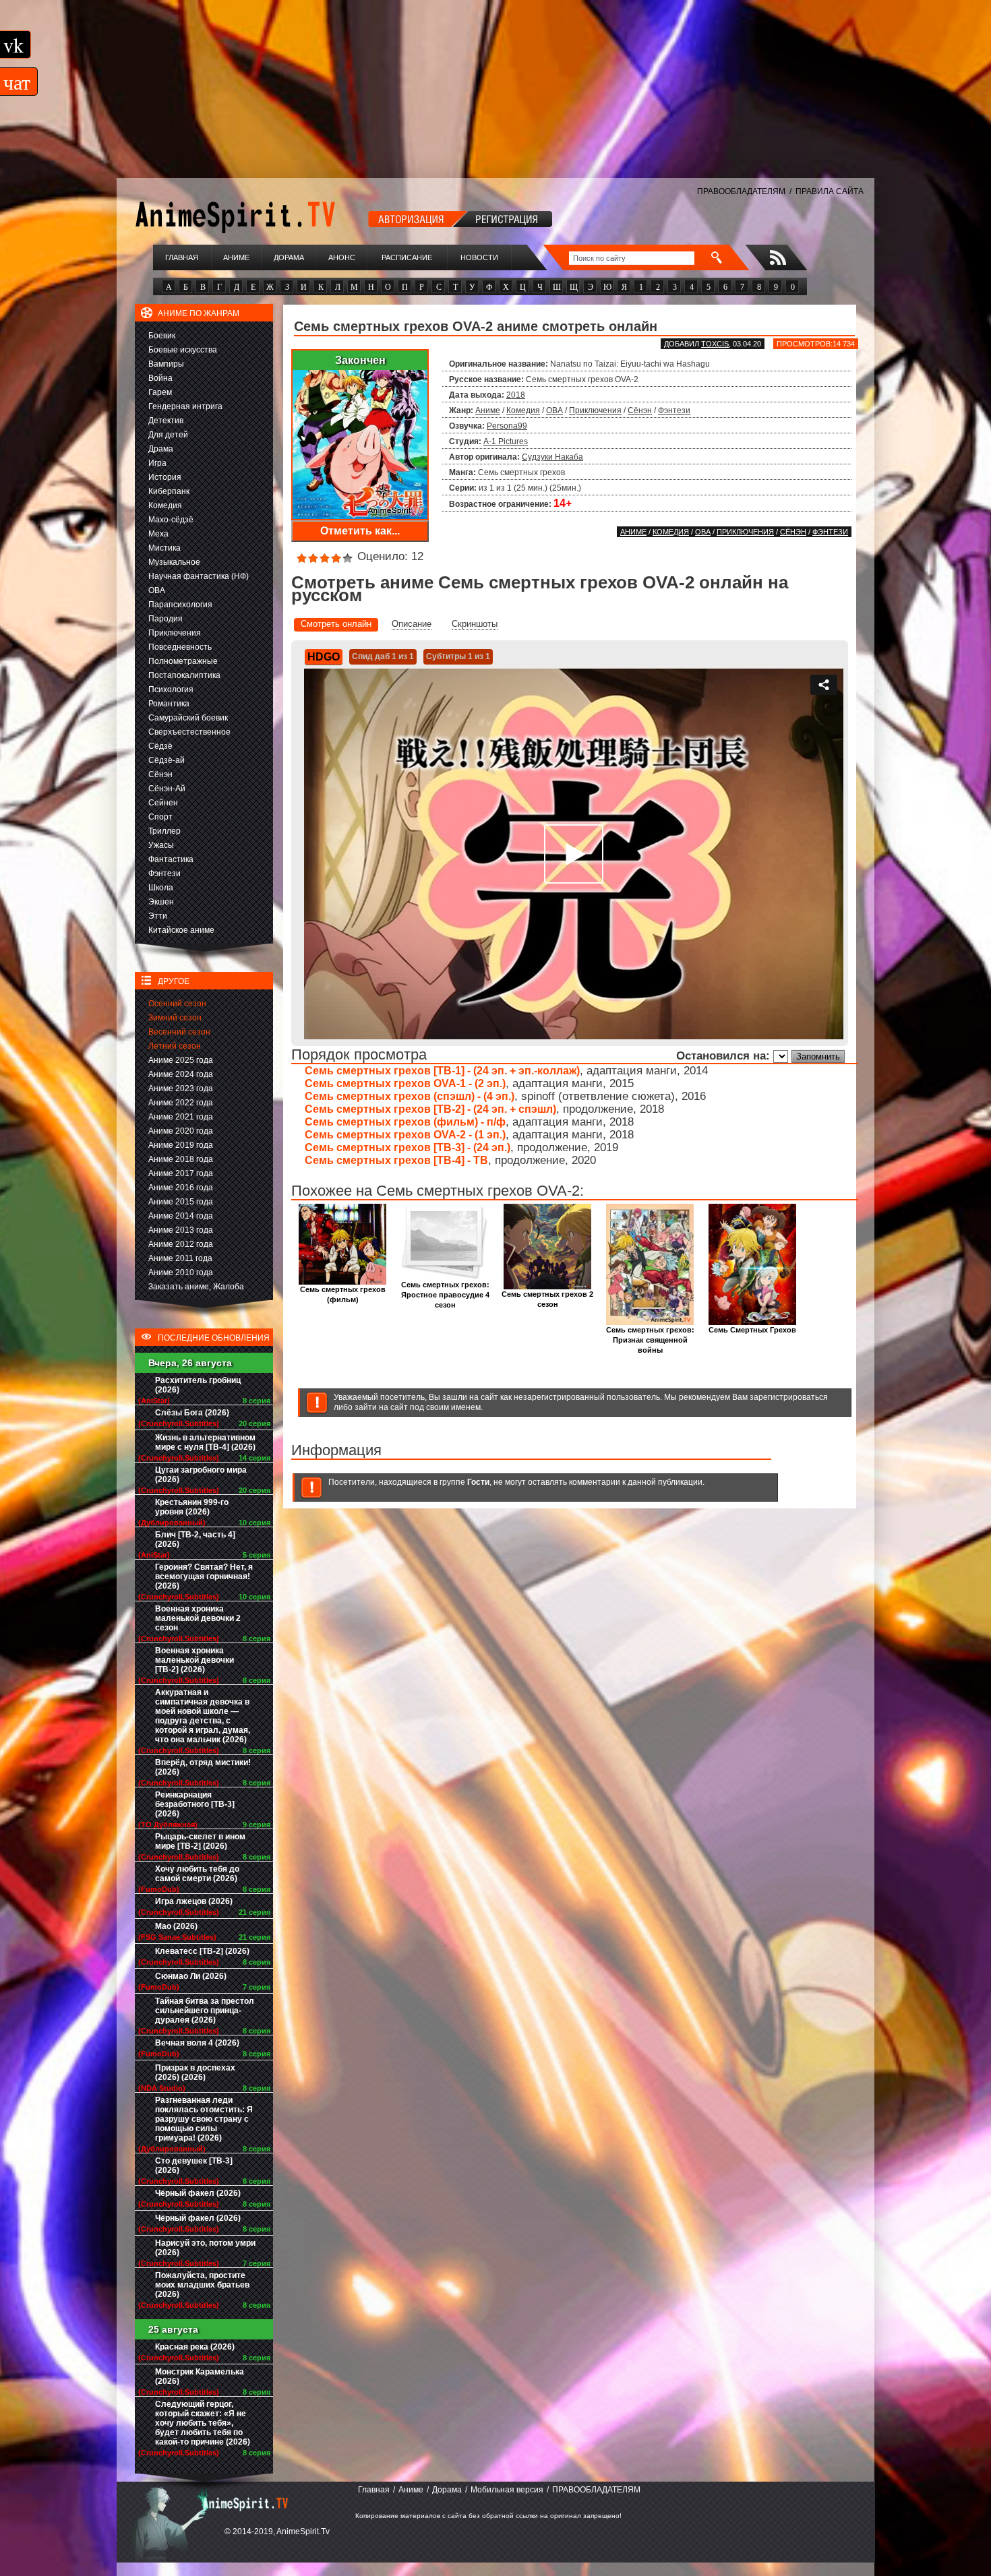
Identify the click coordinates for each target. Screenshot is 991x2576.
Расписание (407, 257)
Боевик (162, 336)
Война (160, 378)
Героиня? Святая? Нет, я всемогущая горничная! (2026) (204, 1576)
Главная (182, 257)
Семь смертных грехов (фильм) (343, 1294)
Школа (161, 888)
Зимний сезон (175, 1018)
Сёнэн (160, 774)
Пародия (166, 619)
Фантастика (171, 859)
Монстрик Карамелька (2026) (200, 2376)
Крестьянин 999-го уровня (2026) (192, 1507)
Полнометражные (183, 661)
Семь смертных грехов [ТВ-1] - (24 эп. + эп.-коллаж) (442, 1071)
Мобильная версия (507, 2490)
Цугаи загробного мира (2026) (201, 1475)
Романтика (169, 704)
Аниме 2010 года (181, 1272)
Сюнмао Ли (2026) (191, 1976)
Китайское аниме (181, 930)
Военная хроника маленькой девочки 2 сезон (198, 1618)
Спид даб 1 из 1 (383, 656)
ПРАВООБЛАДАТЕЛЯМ (741, 191)
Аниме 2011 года (180, 1258)
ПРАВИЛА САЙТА (830, 191)
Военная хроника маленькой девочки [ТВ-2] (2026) (194, 1660)
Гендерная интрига (185, 406)
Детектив (166, 421)
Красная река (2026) (195, 2347)
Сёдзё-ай (167, 760)
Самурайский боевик (188, 718)
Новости (479, 257)
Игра (157, 463)
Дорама (289, 257)
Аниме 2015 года (181, 1202)
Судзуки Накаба (552, 457)
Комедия (165, 505)
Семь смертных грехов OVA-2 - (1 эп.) (405, 1135)
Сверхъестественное (189, 732)
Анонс (342, 257)
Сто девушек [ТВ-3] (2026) (194, 2166)
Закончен (360, 360)
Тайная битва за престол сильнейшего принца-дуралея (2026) (205, 2011)
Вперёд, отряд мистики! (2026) (203, 1767)
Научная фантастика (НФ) (199, 576)
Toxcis (715, 344)
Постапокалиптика (184, 675)
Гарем (160, 392)
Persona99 (507, 426)
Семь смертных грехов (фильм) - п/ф (405, 1122)
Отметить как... (360, 531)
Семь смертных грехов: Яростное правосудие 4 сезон (445, 1295)
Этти (158, 916)
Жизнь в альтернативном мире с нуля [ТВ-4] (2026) (205, 1442)
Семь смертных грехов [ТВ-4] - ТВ (396, 1160)
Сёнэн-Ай (167, 789)
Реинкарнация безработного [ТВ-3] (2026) (195, 1804)
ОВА (157, 590)
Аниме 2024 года (181, 1074)
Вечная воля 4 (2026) (197, 2043)
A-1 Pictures (506, 441)
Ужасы (161, 845)
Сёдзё (160, 746)
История (165, 477)
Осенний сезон (177, 1004)
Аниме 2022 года (181, 1103)
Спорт (160, 817)
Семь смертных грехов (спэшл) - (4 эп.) (410, 1096)
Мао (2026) (176, 1926)
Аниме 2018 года (181, 1159)
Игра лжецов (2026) (194, 1901)
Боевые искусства (183, 350)
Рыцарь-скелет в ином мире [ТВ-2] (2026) (200, 1841)
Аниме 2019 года (181, 1145)
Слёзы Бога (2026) (192, 1413)
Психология (171, 689)
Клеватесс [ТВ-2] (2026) (202, 1951)
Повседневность (180, 647)
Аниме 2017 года (181, 1173)
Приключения (175, 633)
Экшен (161, 902)
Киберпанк (169, 491)
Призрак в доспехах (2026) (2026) (195, 2073)
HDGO (324, 657)
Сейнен (163, 803)
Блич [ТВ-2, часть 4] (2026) (195, 1539)
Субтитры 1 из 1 (458, 656)
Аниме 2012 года (181, 1244)
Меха (158, 534)
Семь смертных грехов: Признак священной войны (650, 1340)
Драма (161, 449)
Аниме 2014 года (181, 1216)
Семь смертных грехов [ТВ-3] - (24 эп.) (408, 1147)
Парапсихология (180, 605)
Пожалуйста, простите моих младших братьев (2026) (202, 2285)
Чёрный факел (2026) (198, 2193)
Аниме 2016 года (181, 1188)
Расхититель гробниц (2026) (198, 1385)
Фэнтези (164, 873)
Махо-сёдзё (171, 520)
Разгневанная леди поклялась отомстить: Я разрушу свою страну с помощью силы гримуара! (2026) (204, 2119)
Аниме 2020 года (181, 1131)
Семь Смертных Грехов (752, 1330)
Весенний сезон (179, 1032)
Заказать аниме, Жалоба (196, 1287)
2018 (516, 395)
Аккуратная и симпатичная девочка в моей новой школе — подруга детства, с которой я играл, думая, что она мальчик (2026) (203, 1716)
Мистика (164, 548)
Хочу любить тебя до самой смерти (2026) (197, 1874)
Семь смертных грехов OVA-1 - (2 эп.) (405, 1083)
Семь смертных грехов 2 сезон (547, 1299)
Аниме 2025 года (181, 1060)
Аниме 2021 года (181, 1117)
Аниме (236, 257)
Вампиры (166, 364)
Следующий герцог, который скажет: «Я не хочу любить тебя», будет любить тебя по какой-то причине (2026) (203, 2423)
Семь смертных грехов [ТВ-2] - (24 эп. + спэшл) (430, 1109)
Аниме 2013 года (181, 1230)
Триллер (164, 831)
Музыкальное (174, 562)
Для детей (168, 435)
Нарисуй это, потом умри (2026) (205, 2248)
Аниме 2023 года (181, 1088)
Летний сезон (175, 1046)
